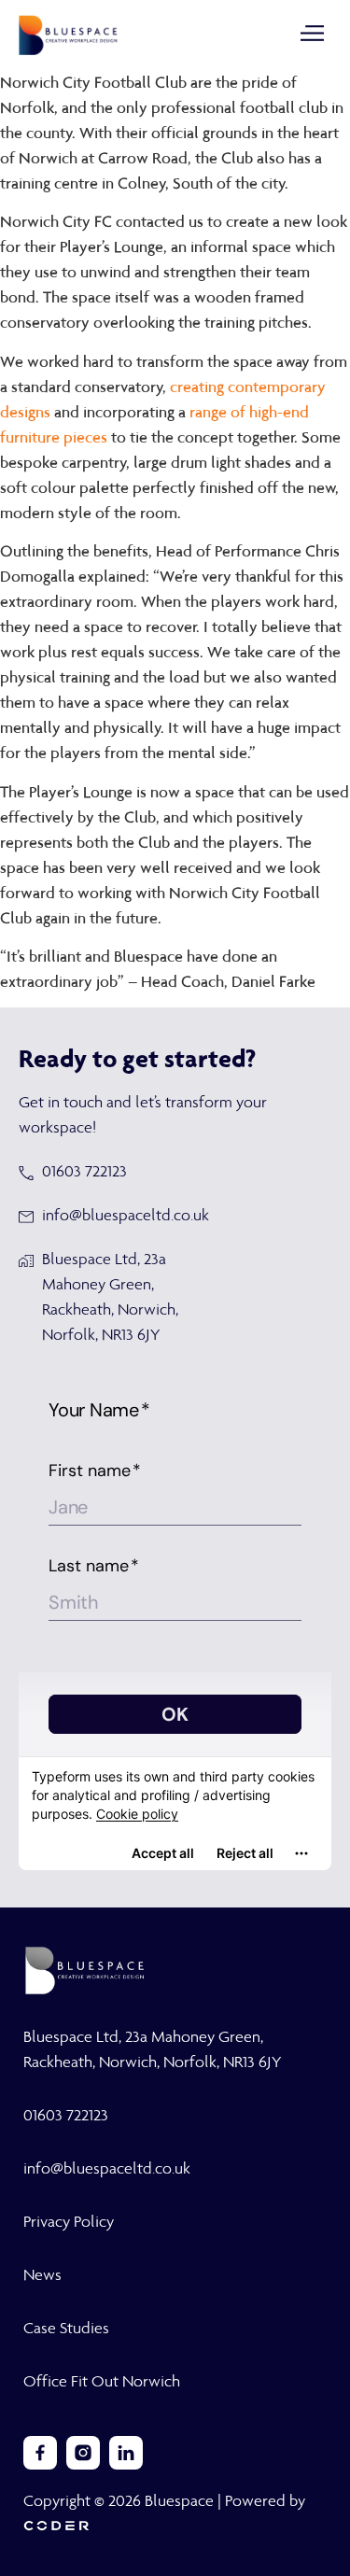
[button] (313, 35)
